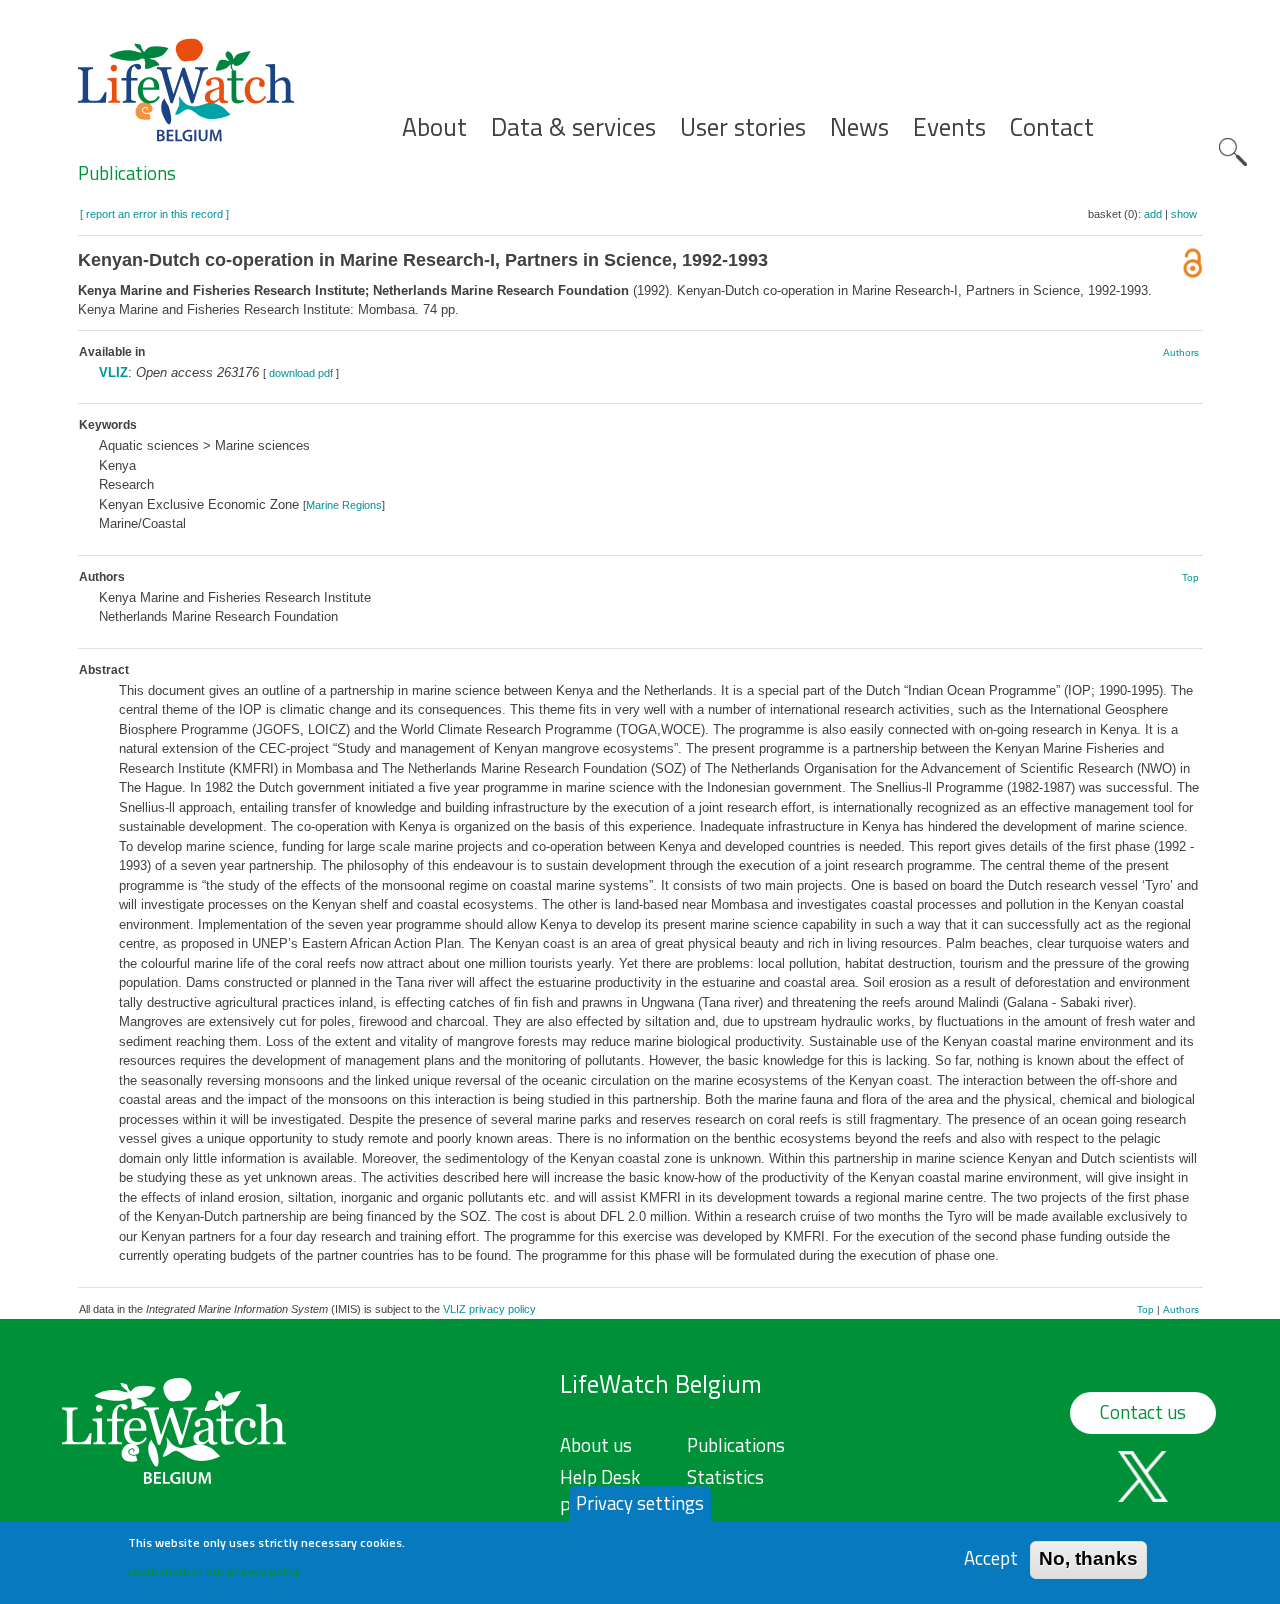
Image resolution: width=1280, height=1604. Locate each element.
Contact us (1143, 1412)
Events (949, 127)
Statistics (725, 1477)
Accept (991, 1558)
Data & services (573, 127)
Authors (1181, 352)
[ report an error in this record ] (154, 214)
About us (596, 1445)
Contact (1052, 127)
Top (1190, 577)
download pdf (301, 373)
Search (1233, 152)
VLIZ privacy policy (489, 1309)
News (859, 127)
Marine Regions (344, 505)
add (1153, 214)
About (434, 127)
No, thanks (1088, 1558)
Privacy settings (640, 1503)
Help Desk (600, 1477)
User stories (743, 127)
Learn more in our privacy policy (214, 1569)
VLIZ (113, 372)
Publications (127, 173)
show (1184, 214)
